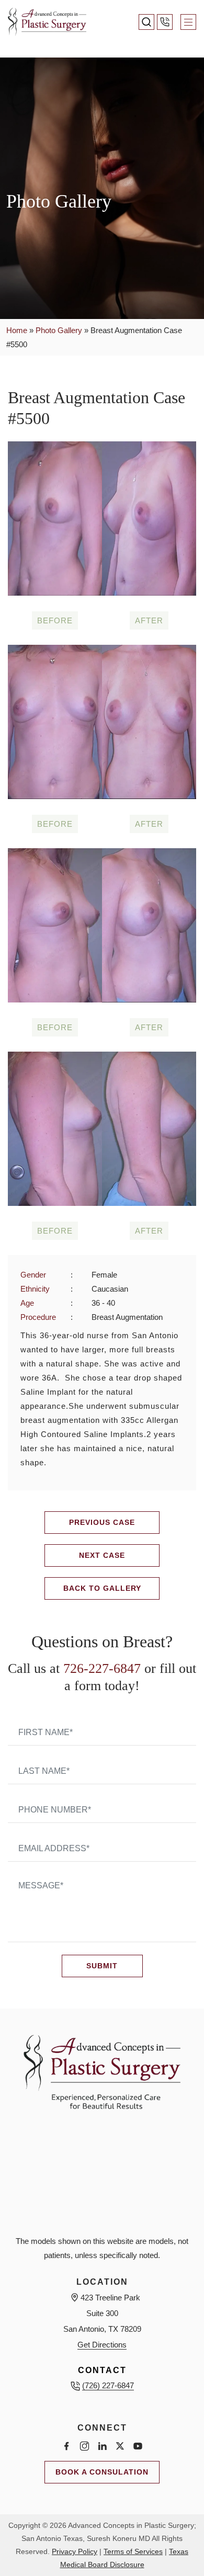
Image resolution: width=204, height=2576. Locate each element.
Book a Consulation (102, 2472)
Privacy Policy (75, 2551)
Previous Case (102, 1522)
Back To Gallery (102, 1588)
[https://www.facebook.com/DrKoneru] (66, 2446)
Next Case (102, 1555)
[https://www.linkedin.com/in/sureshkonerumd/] (102, 2446)
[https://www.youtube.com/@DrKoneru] (138, 2446)
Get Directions (102, 2345)
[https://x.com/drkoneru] (120, 2446)
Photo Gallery (59, 330)
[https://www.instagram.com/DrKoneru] (84, 2446)
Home (17, 330)
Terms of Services (133, 2551)
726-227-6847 (102, 1668)
